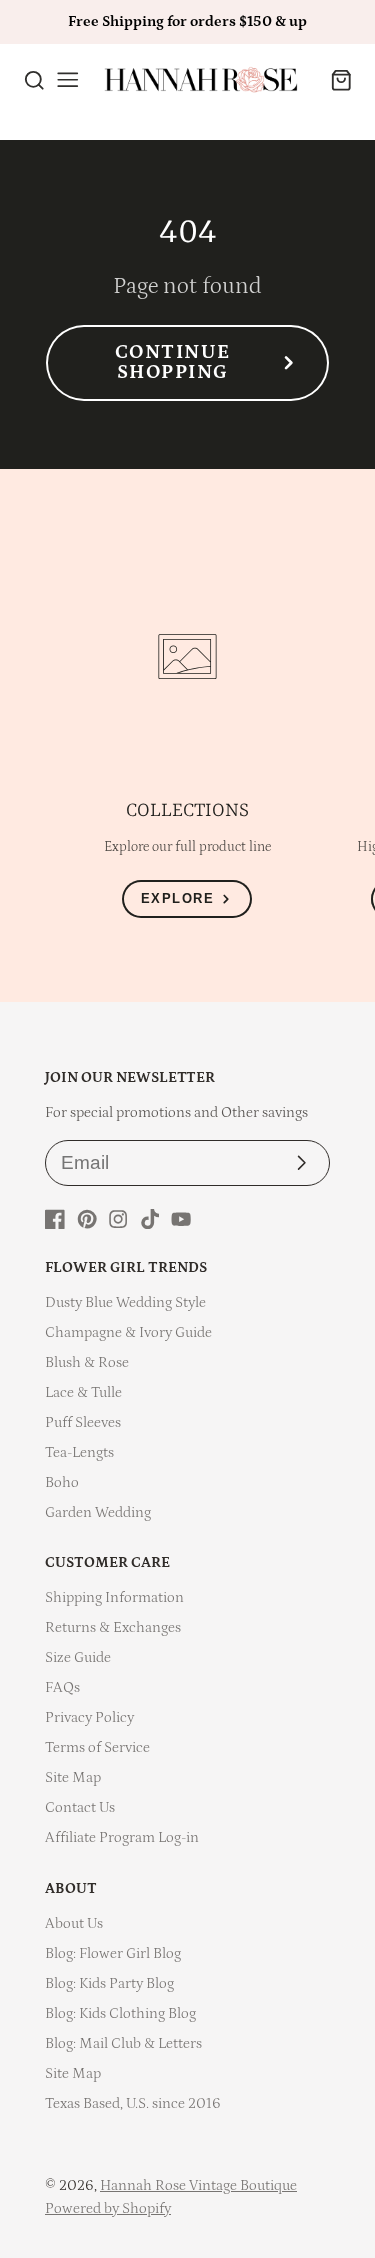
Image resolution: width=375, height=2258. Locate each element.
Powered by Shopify (108, 2208)
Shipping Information (114, 1597)
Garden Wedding (98, 1512)
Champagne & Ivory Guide (128, 1332)
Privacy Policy (89, 1717)
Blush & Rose (87, 1362)
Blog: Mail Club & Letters (123, 2043)
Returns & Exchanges (113, 1627)
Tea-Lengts (79, 1452)
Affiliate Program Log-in (122, 1837)
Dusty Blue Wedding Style (125, 1302)
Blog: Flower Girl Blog (113, 1953)
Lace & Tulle (83, 1392)
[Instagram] (118, 1219)
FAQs (62, 1687)
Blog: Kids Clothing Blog (120, 2013)
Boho (62, 1482)
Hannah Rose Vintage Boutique (198, 2185)
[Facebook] (55, 1219)
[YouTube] (181, 1219)
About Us (74, 1923)
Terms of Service (97, 1747)
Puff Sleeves (83, 1422)
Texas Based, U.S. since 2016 (133, 2103)
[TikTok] (150, 1219)
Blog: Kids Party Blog (109, 1983)
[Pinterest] (87, 1219)
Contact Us (80, 1807)
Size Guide (78, 1657)
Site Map (73, 1777)
